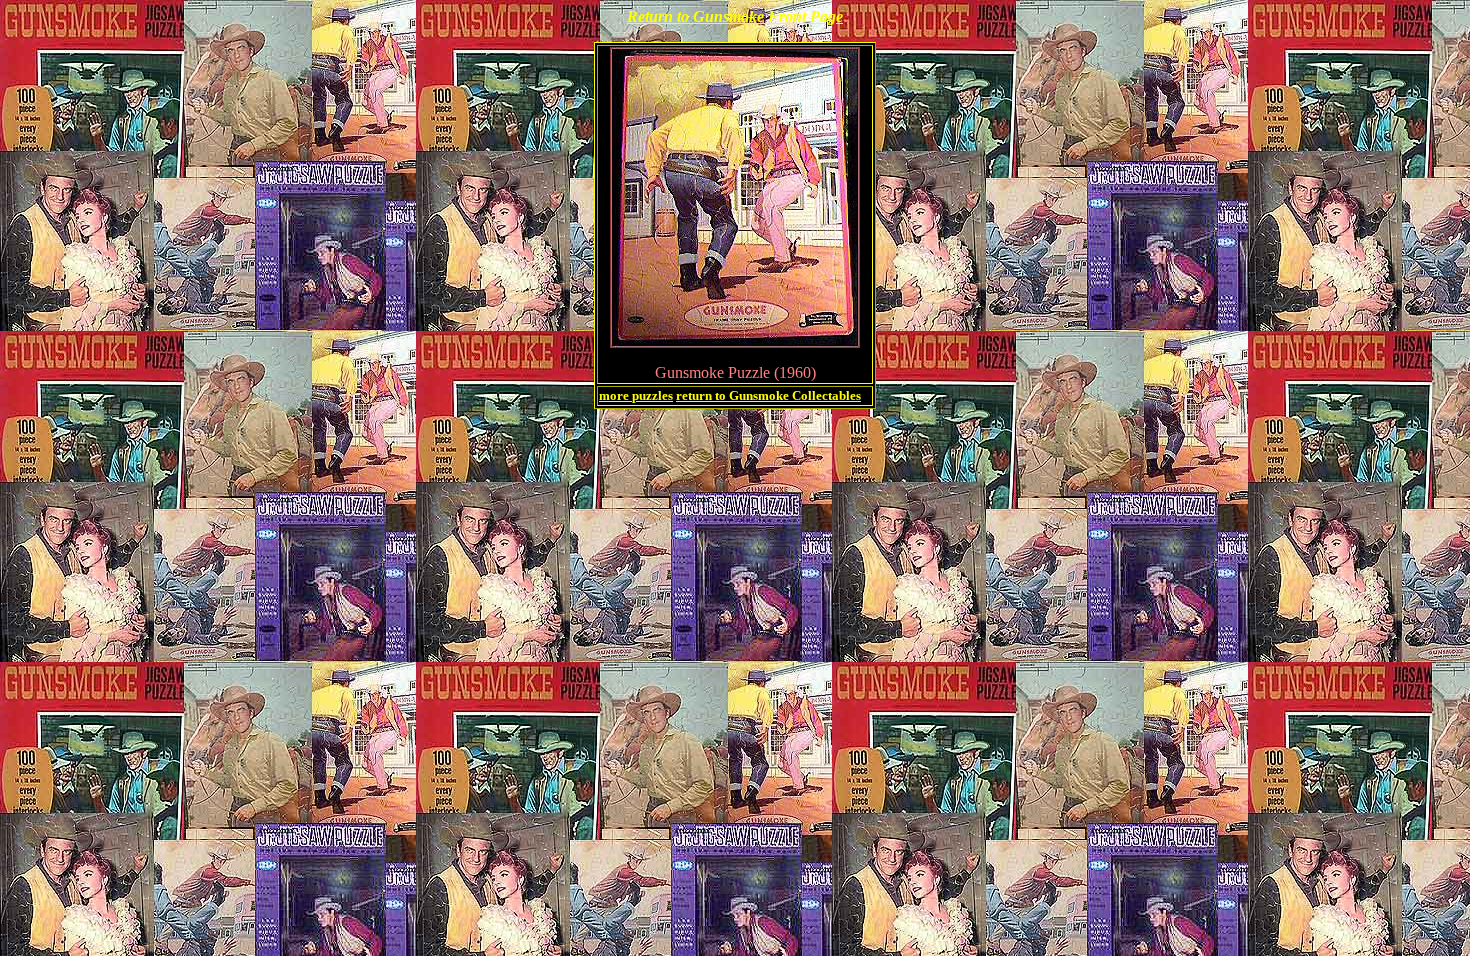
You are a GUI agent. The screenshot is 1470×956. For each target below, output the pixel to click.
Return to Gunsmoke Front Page (735, 16)
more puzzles (636, 395)
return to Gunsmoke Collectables (768, 395)
